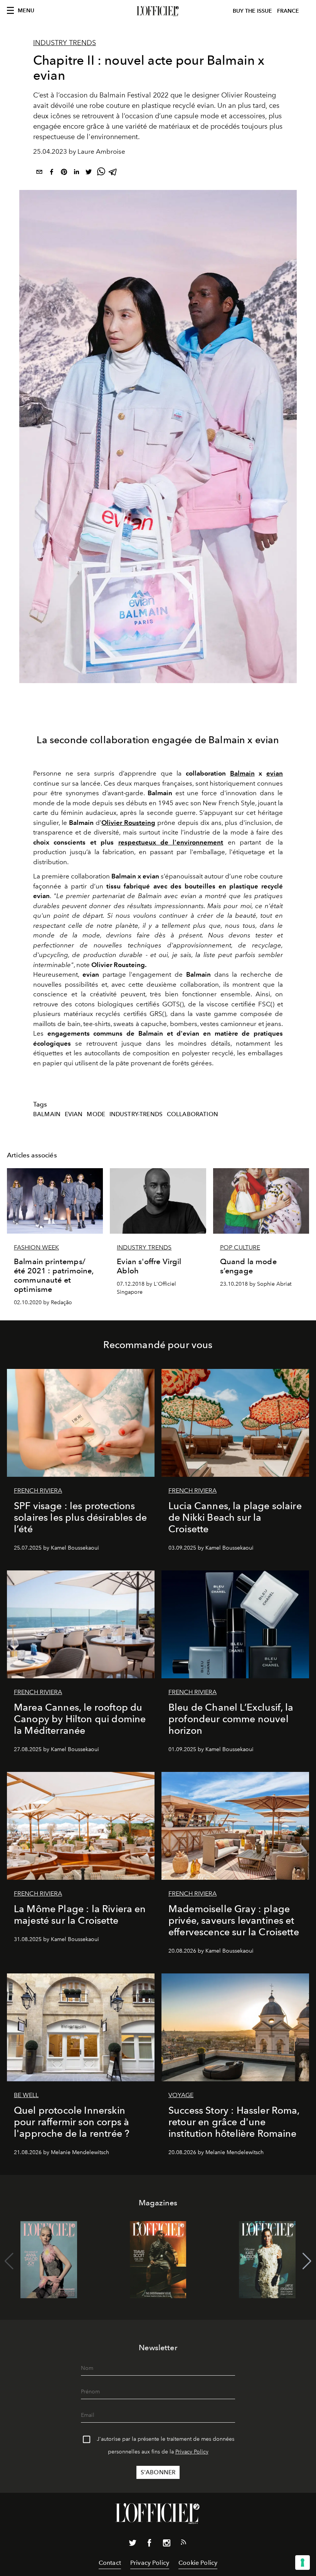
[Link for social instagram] (166, 2544)
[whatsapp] (101, 173)
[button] (307, 2261)
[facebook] (52, 173)
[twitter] (89, 173)
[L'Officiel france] (158, 11)
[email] (39, 173)
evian (275, 773)
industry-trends (136, 1114)
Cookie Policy (198, 2563)
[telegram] (113, 173)
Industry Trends (65, 43)
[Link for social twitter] (133, 2544)
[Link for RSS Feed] (183, 2544)
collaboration (192, 1114)
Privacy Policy (192, 2452)
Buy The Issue (252, 11)
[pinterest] (64, 173)
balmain (47, 1114)
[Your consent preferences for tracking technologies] (303, 2563)
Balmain (242, 773)
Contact (110, 2563)
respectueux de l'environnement (171, 842)
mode (96, 1114)
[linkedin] (76, 173)
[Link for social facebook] (150, 2544)
